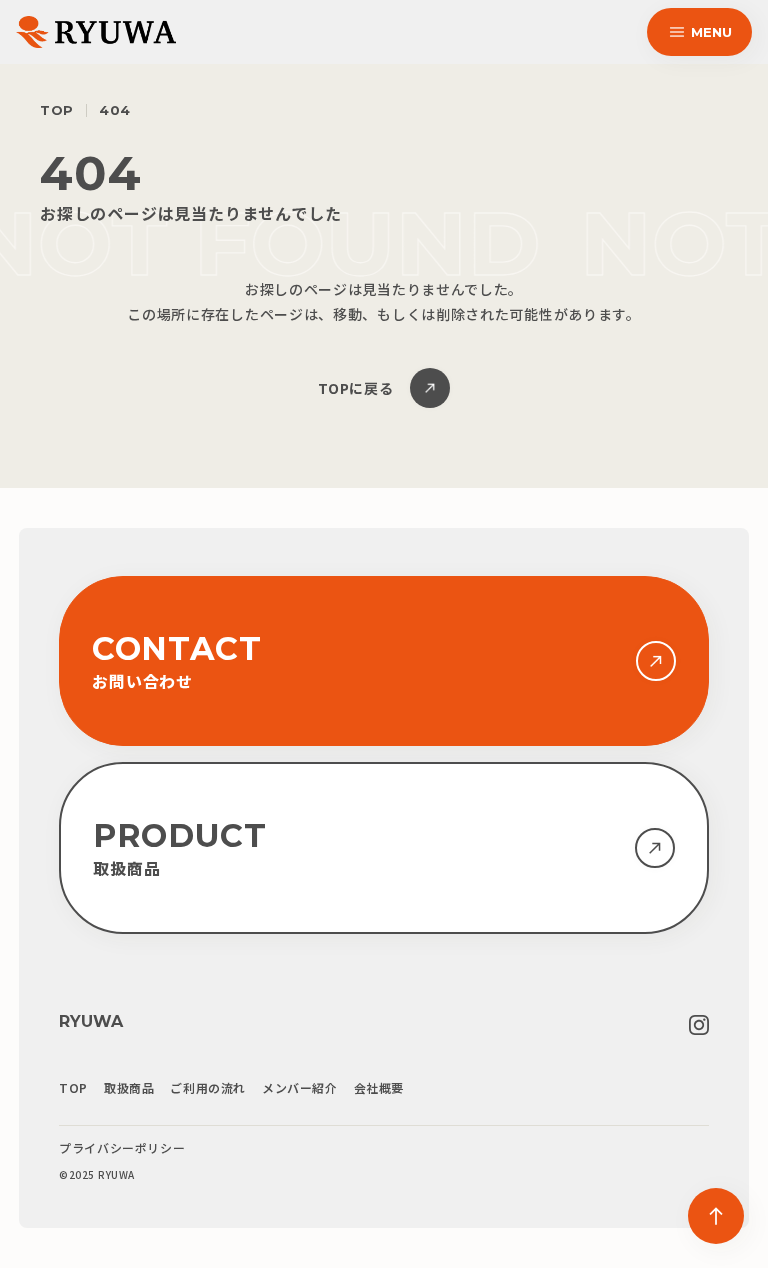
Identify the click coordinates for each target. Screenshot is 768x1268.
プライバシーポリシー (122, 1148)
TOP (57, 110)
